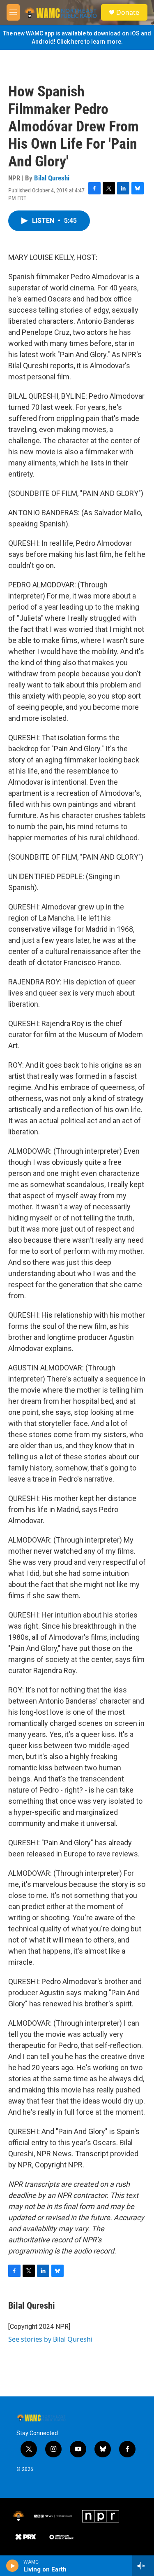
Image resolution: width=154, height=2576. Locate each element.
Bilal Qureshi (52, 178)
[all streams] (143, 2566)
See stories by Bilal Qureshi (50, 2339)
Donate (128, 12)
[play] (13, 2566)
